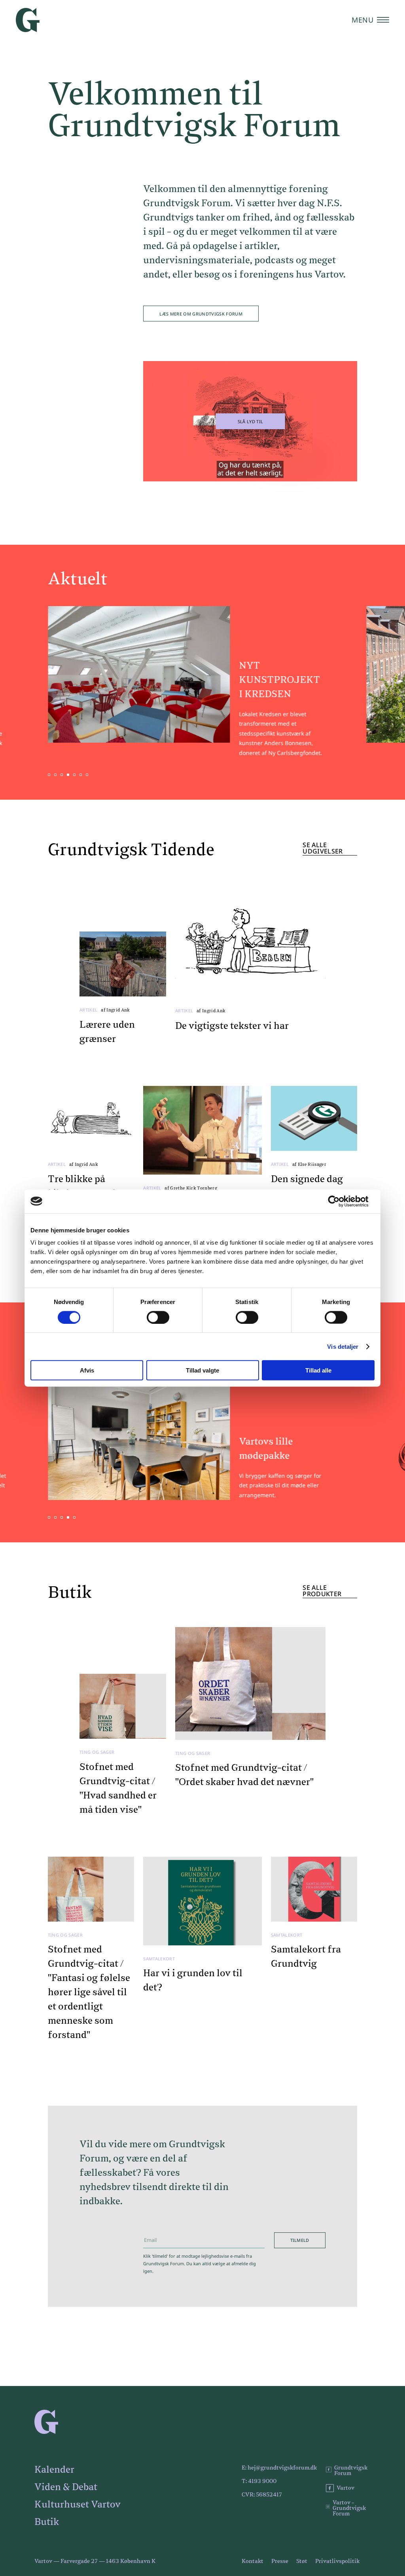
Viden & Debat (66, 2487)
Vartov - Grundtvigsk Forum (349, 2508)
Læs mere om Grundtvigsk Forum (201, 314)
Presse (280, 2561)
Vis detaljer (343, 1346)
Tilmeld (300, 2240)
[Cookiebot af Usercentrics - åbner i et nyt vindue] (340, 1201)
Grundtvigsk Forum (351, 2471)
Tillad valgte (202, 1370)
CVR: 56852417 (262, 2495)
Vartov (345, 2488)
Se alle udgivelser (323, 849)
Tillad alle (318, 1370)
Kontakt (253, 2561)
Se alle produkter (322, 1591)
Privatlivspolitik (337, 2561)
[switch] (158, 1317)
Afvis (87, 1370)
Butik (47, 2522)
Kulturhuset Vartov (78, 2505)
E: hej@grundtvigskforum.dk (279, 2468)
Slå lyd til (251, 421)
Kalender (54, 2470)
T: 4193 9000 (259, 2481)
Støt (302, 2561)
